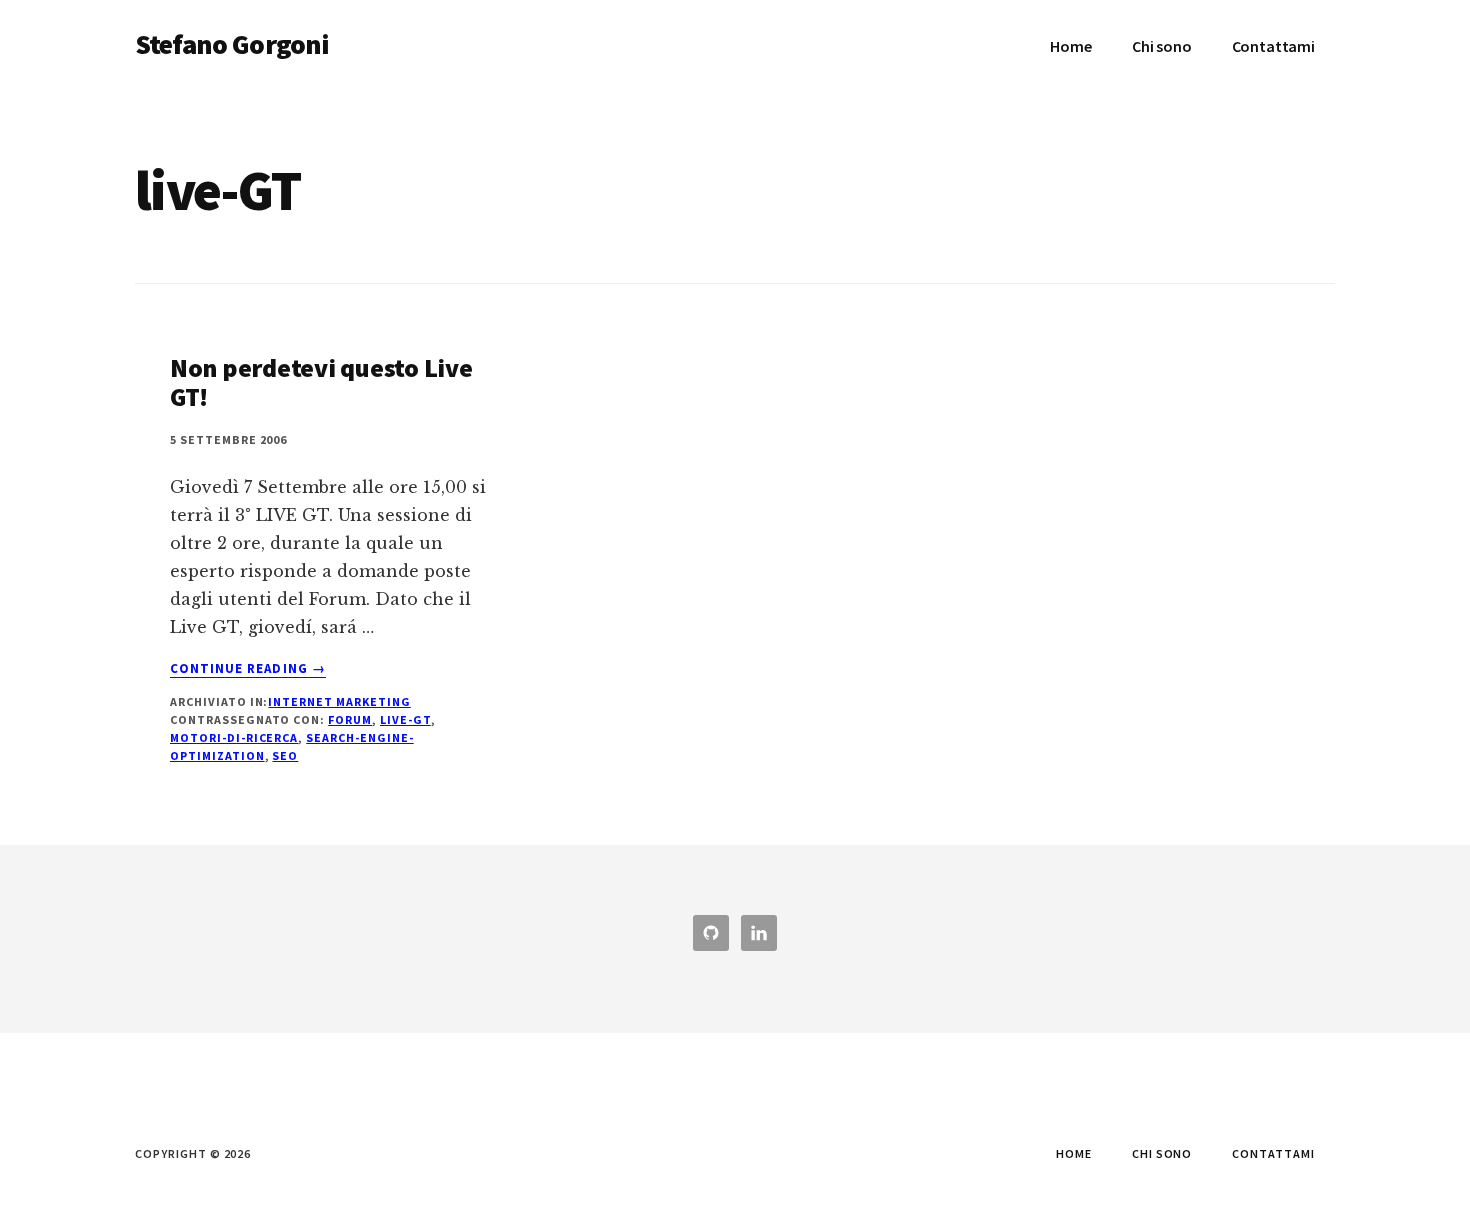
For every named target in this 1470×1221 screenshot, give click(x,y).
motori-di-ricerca (234, 737)
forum (350, 719)
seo (285, 755)
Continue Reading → (248, 669)
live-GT (405, 719)
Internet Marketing (339, 701)
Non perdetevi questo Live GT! (321, 382)
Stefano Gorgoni (232, 44)
